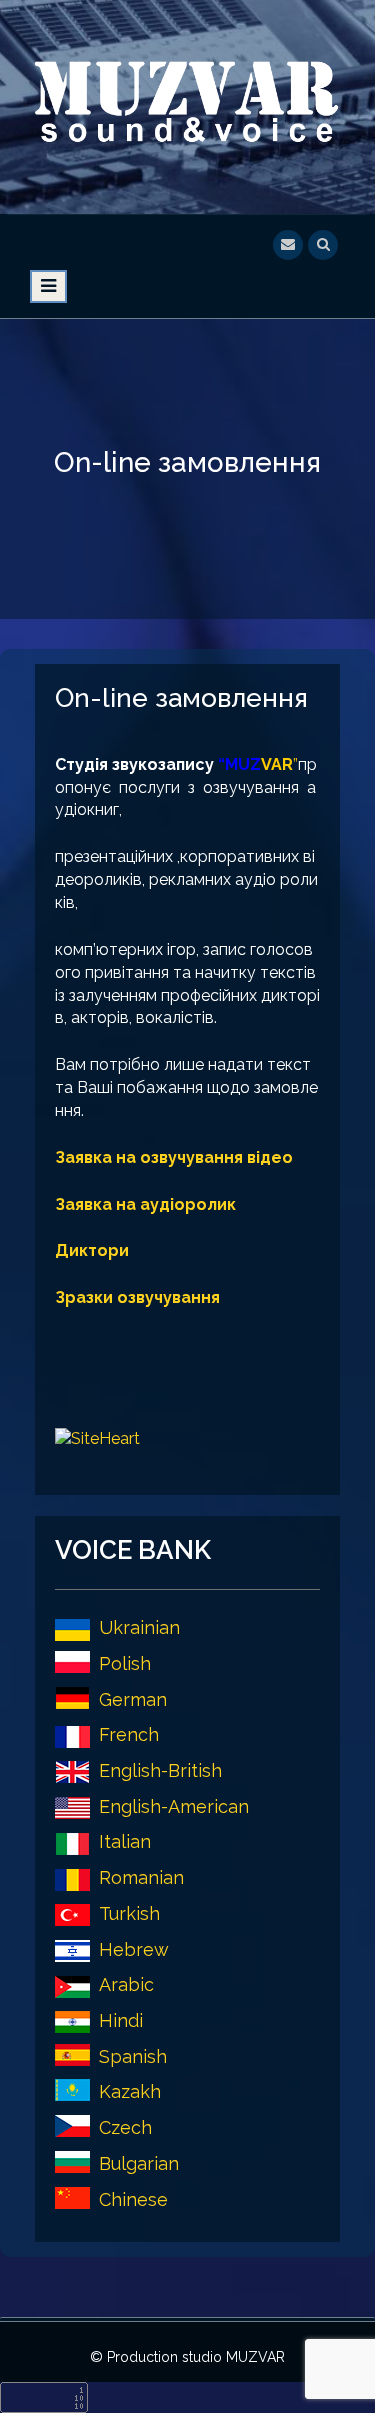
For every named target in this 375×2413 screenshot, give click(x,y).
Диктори (92, 1250)
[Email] (288, 242)
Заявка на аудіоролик (145, 1204)
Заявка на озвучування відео (174, 1157)
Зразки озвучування (137, 1297)
